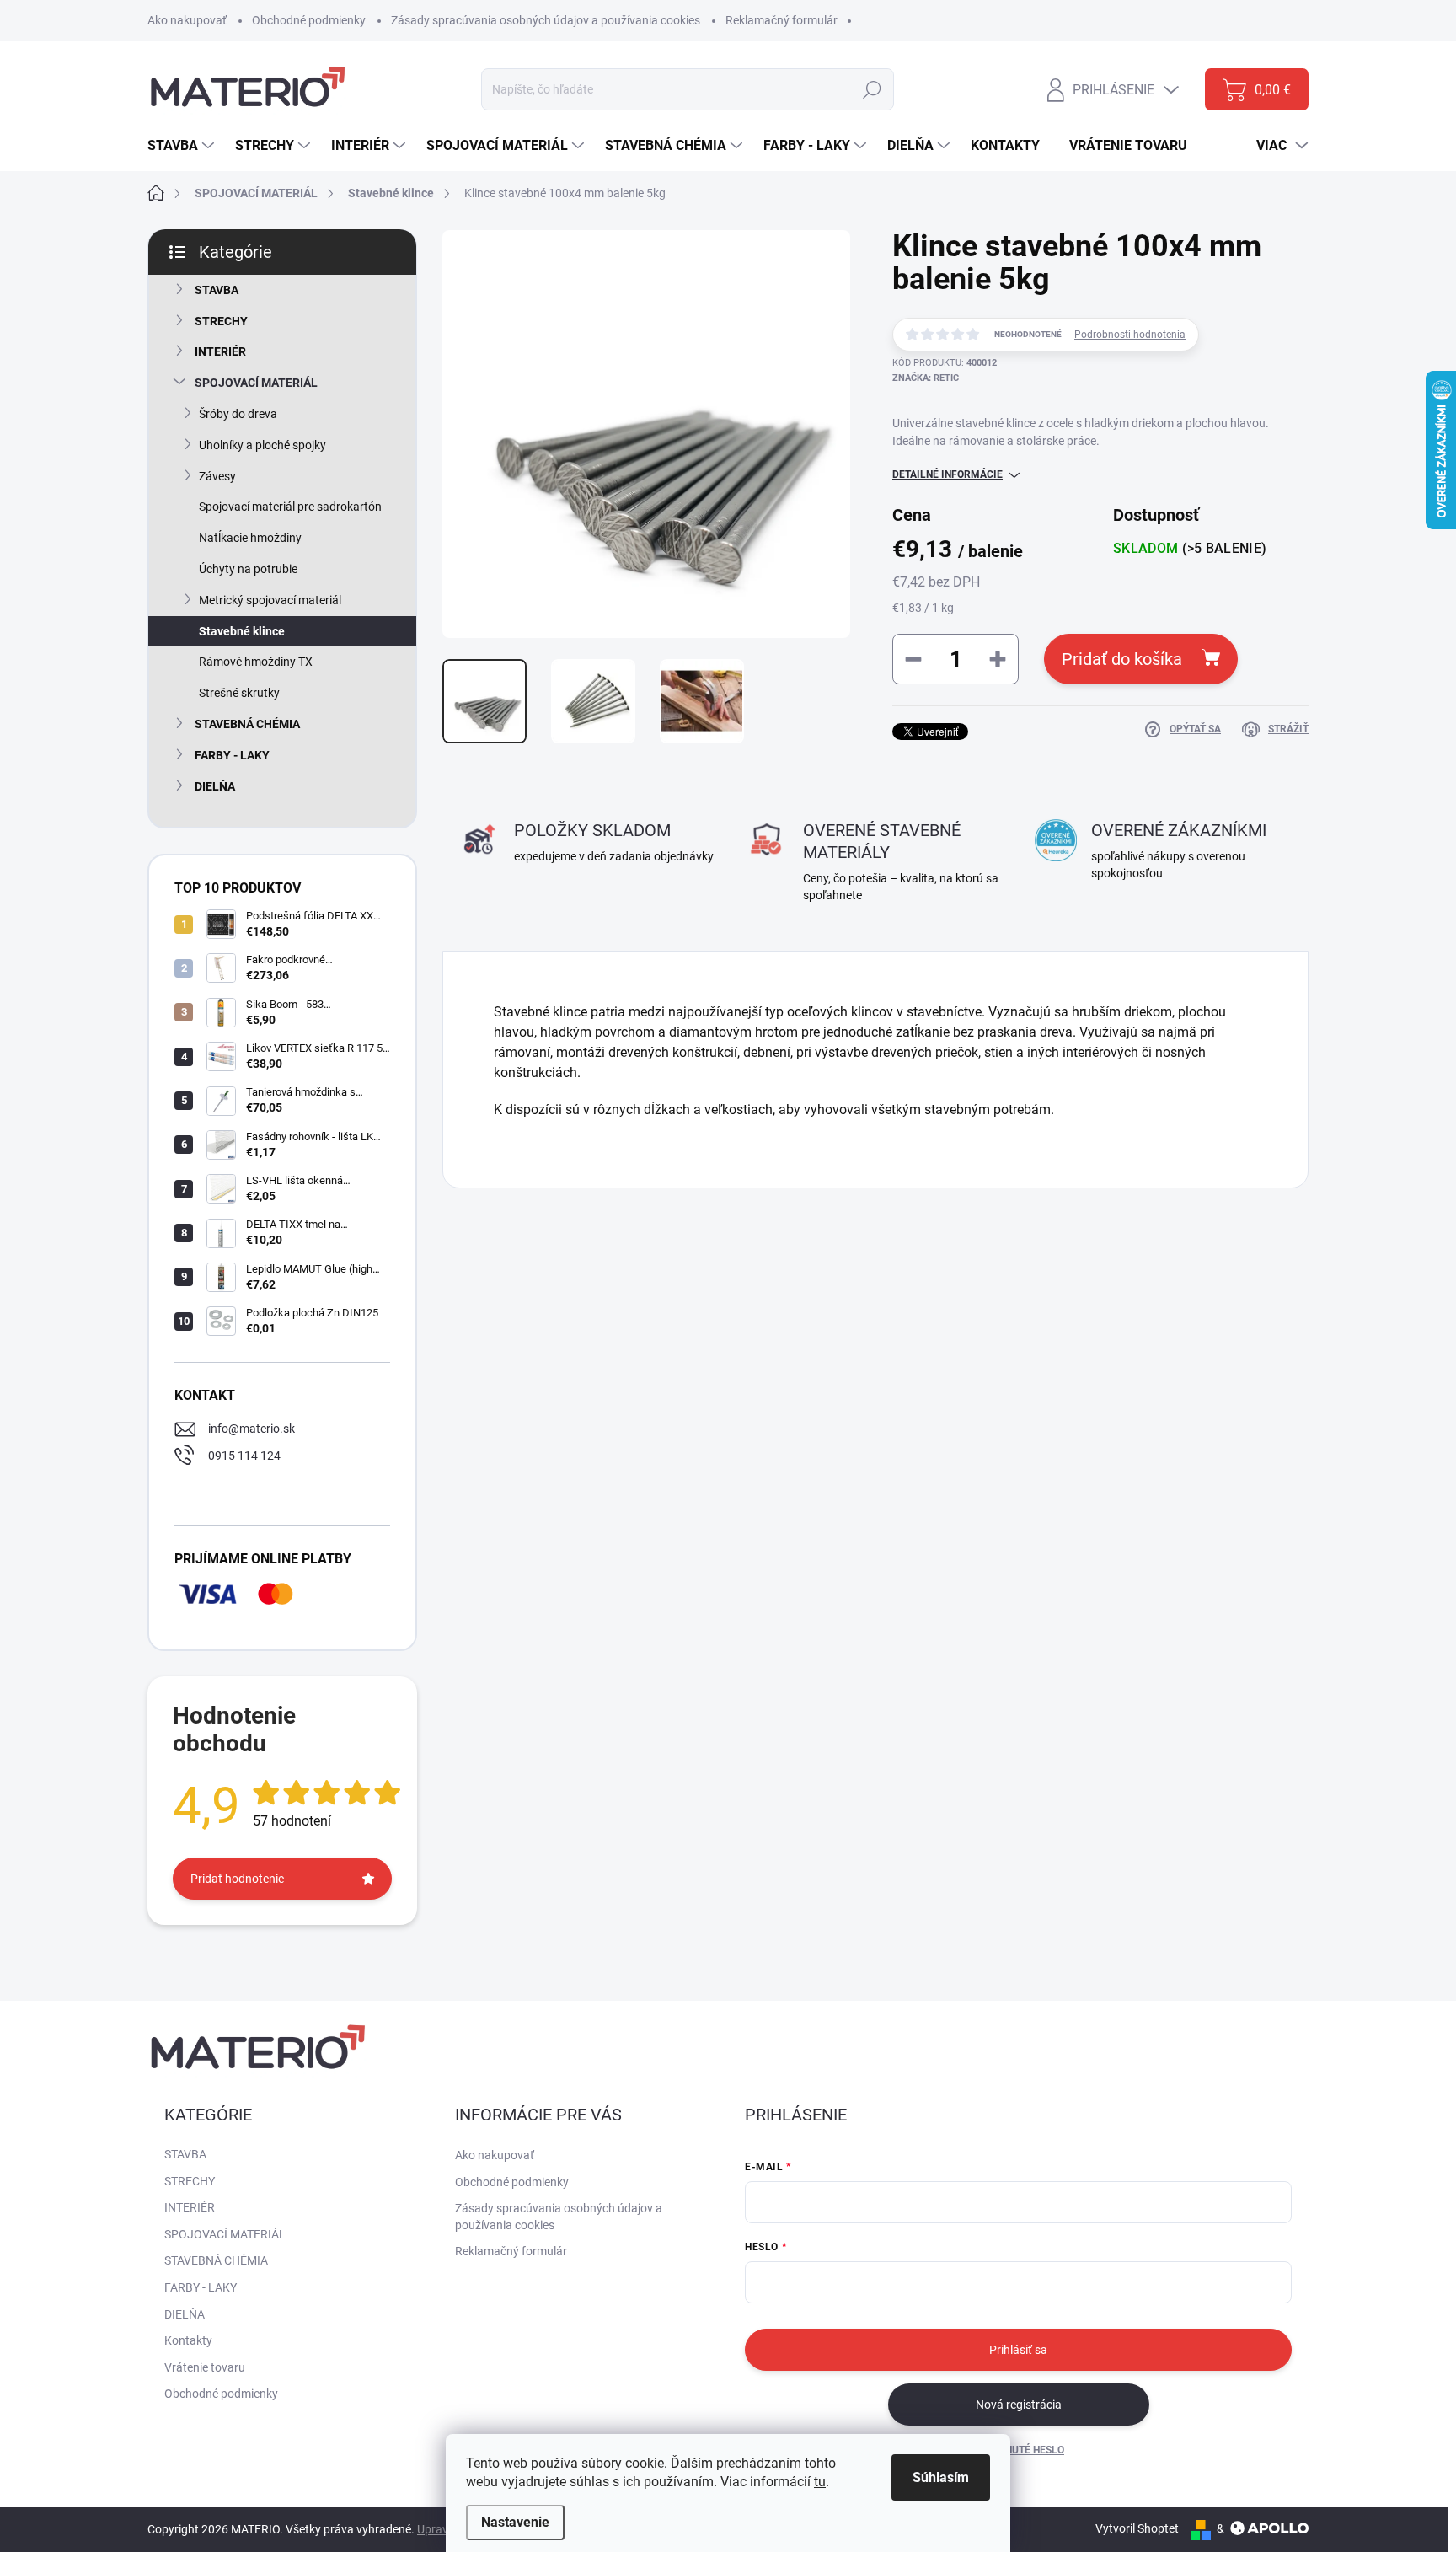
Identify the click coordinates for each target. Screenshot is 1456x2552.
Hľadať (873, 89)
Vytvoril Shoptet (1137, 2528)
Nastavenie (515, 2522)
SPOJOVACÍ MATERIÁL (256, 383)
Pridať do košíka (1122, 659)
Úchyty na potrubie (248, 569)
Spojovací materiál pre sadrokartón (290, 507)
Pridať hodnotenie (237, 1879)
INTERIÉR (220, 351)
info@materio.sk (252, 1429)
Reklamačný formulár (782, 20)
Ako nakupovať (187, 20)
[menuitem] (183, 146)
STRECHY (221, 321)
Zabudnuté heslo (1018, 2450)
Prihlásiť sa (1018, 2350)
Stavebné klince (242, 631)
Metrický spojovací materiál (270, 600)
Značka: (926, 378)
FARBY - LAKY (232, 755)
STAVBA (217, 290)
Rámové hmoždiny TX (256, 662)
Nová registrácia (1019, 2405)
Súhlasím (941, 2477)
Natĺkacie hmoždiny (250, 538)
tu (820, 2482)
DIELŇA (215, 786)
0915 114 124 (244, 1456)
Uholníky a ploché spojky (262, 445)
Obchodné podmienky (309, 20)
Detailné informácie (947, 474)
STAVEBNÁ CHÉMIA (247, 724)
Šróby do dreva (238, 414)
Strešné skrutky (239, 693)
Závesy (217, 476)
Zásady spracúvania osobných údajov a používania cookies (546, 20)
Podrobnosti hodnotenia (1130, 335)
